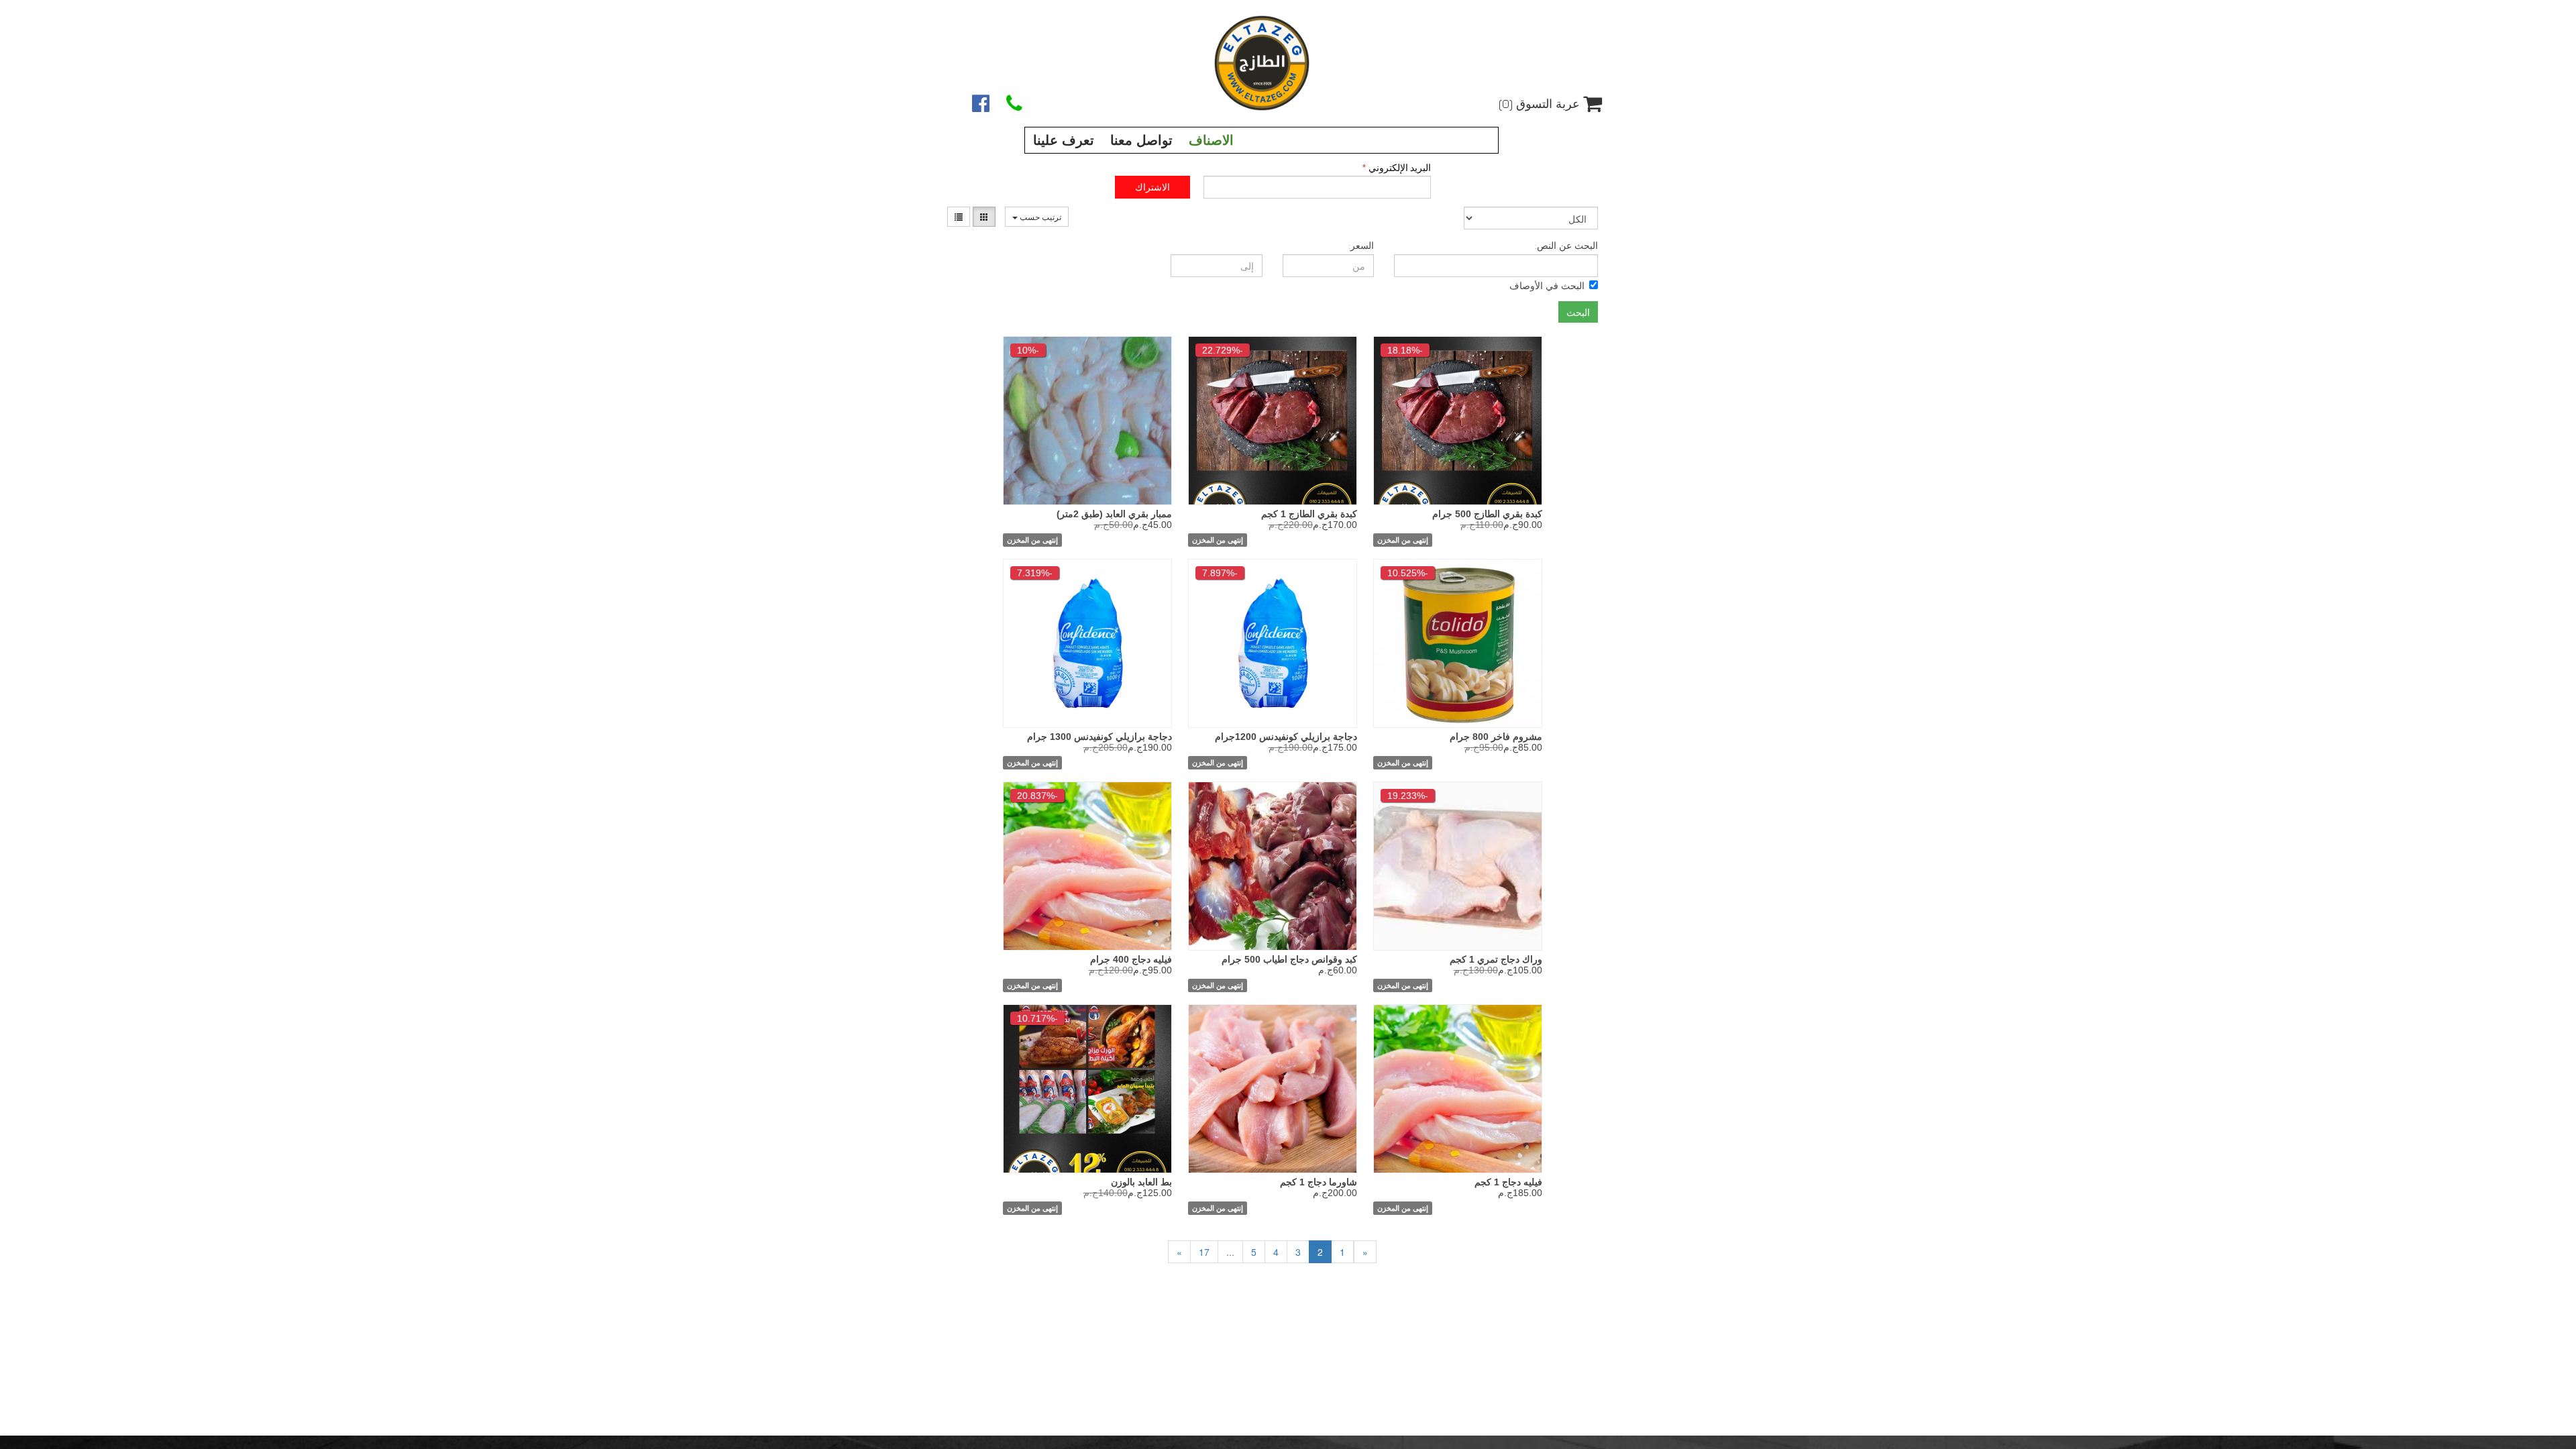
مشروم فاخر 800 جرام (1496, 737)
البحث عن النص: (1566, 245)
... (1230, 1252)
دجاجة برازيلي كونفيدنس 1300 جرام (1099, 737)
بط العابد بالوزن (1141, 1182)
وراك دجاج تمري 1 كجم (1496, 959)
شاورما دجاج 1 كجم (1319, 1182)
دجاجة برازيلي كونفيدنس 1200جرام (1286, 737)
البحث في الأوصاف (1547, 285)
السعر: (1361, 245)
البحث (1578, 312)
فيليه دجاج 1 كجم (1508, 1182)
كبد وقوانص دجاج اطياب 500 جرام (1289, 959)
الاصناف (1211, 140)
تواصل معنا (1141, 140)
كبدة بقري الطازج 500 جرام (1487, 514)
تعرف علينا (1064, 140)
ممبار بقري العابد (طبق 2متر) (1114, 514)
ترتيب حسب (1039, 216)
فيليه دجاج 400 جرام (1131, 959)
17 (1204, 1252)
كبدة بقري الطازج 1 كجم (1309, 514)
